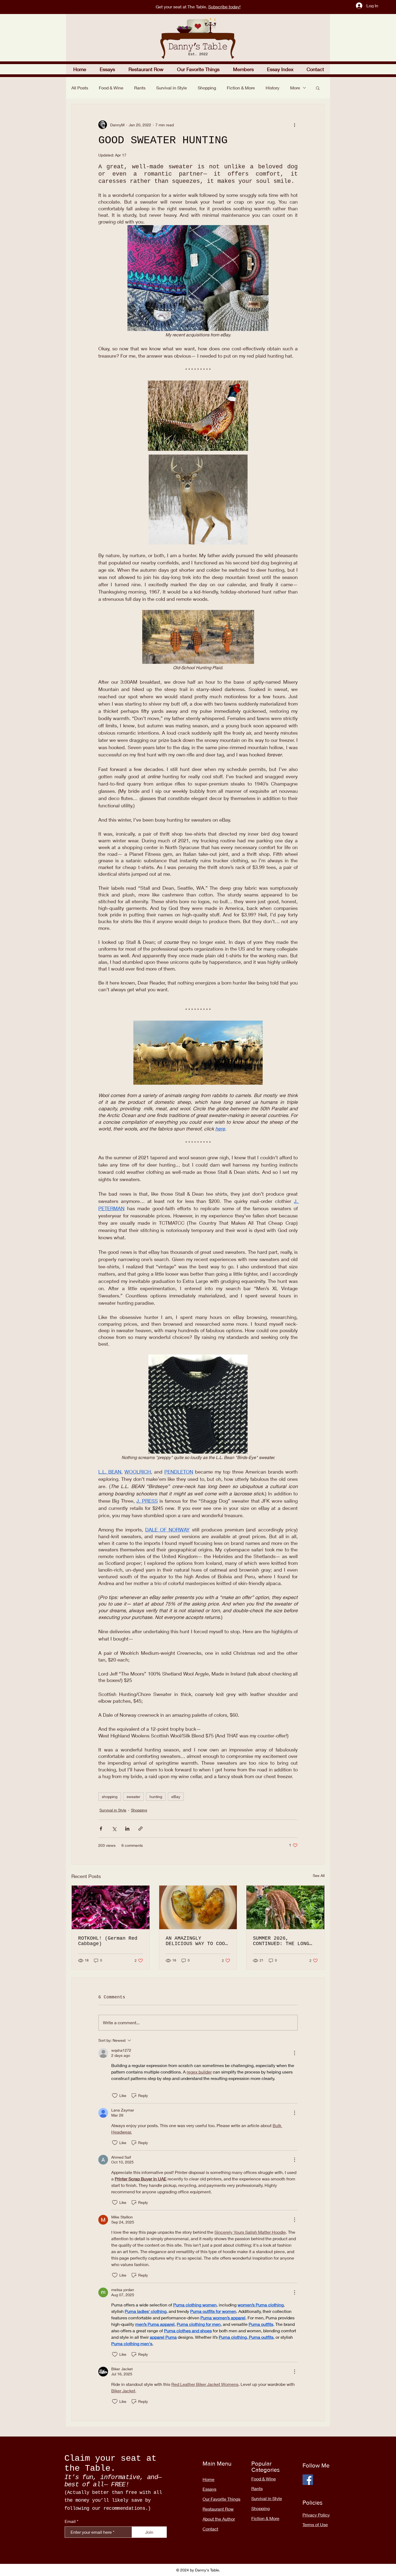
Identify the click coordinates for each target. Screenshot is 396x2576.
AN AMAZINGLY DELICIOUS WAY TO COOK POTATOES (197, 1941)
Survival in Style (172, 88)
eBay (176, 1797)
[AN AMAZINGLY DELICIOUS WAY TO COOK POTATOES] (198, 1907)
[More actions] (294, 125)
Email (70, 2521)
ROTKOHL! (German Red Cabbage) (108, 1941)
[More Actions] (294, 2053)
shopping (110, 1797)
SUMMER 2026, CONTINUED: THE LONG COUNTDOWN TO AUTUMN (281, 1941)
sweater (133, 1797)
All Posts (80, 88)
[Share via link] (140, 1829)
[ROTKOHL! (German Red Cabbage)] (111, 1907)
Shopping (207, 88)
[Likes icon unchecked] (115, 2096)
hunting (156, 1797)
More (295, 88)
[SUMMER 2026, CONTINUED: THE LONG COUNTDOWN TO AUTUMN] (285, 1907)
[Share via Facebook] (101, 1829)
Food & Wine (111, 88)
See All (319, 1875)
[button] (146, 69)
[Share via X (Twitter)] (114, 1829)
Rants (140, 88)
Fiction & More (241, 88)
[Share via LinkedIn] (127, 1829)
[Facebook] (308, 2480)
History (272, 88)
